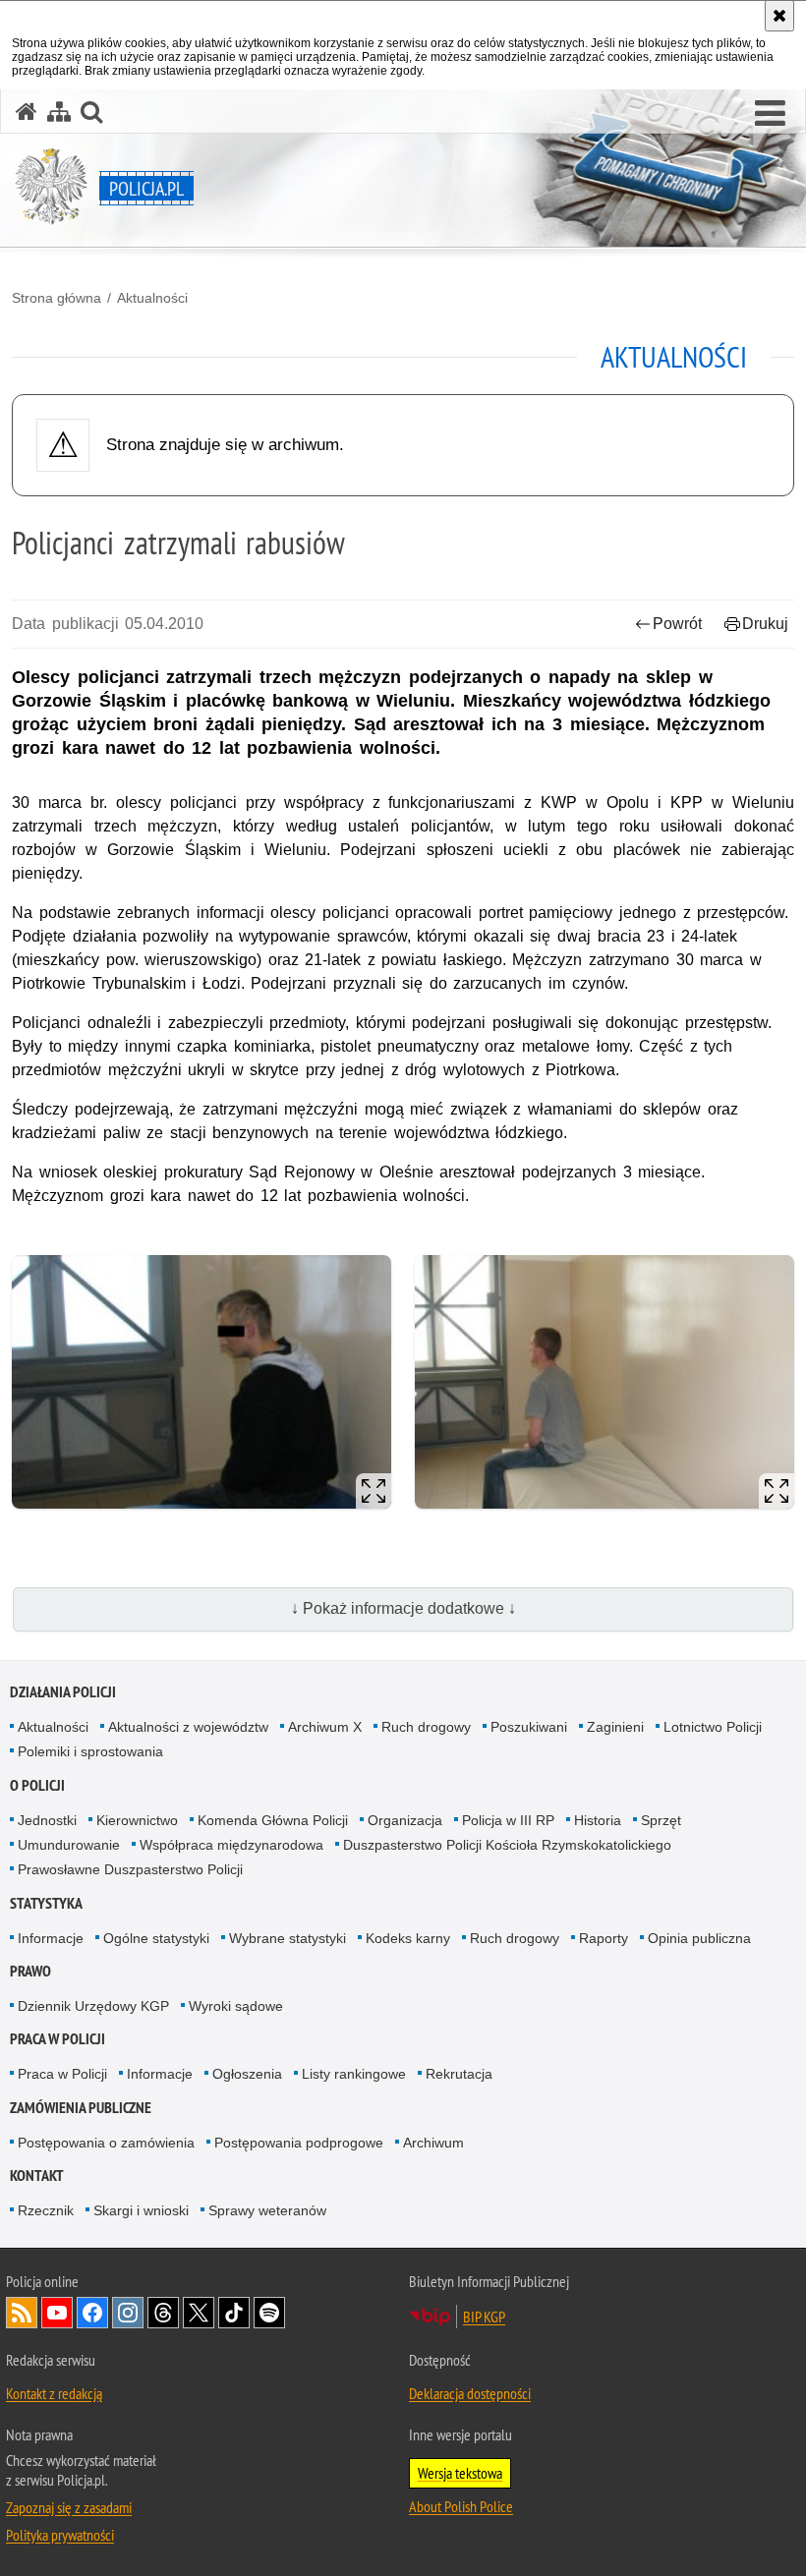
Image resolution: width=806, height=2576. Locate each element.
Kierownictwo (137, 1820)
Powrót (677, 624)
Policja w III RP (508, 1820)
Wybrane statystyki (288, 1938)
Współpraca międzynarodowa (231, 1845)
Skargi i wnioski (141, 2210)
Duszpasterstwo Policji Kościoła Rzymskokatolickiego (507, 1845)
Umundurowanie (69, 1845)
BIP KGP (484, 2317)
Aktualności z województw (188, 1727)
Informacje (51, 1938)
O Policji (37, 1785)
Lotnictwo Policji (713, 1727)
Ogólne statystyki (156, 1938)
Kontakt (37, 2175)
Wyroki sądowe (236, 2006)
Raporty (604, 1938)
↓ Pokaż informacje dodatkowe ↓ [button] (403, 1608)
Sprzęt (661, 1820)
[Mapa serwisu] (59, 112)
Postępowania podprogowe (299, 2143)
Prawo (30, 1971)
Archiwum (433, 2143)
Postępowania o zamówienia (106, 2143)
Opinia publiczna (699, 1938)
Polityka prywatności (60, 2535)
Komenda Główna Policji (273, 1820)
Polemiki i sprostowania (90, 1751)
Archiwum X (325, 1727)
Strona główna (57, 298)
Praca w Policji (58, 2039)
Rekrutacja (459, 2074)
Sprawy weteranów (267, 2210)
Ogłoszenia (247, 2074)
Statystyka (46, 1903)
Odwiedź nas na (57, 2313)
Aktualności (152, 298)
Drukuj (765, 624)
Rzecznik (46, 2210)
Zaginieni (615, 1727)
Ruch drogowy (426, 1727)
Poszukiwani (529, 1727)
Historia (598, 1820)
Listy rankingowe (354, 2074)
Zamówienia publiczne (81, 2108)
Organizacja (405, 1820)
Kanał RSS (22, 2313)
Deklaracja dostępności (470, 2393)
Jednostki (47, 1820)
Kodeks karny (408, 1938)
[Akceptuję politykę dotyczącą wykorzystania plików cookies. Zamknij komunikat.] (779, 16)
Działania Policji (63, 1692)
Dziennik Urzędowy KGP (93, 2006)
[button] (770, 114)
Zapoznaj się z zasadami (69, 2507)
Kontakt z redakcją (54, 2393)
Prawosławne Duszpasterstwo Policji (130, 1869)
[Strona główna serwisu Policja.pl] (27, 112)
